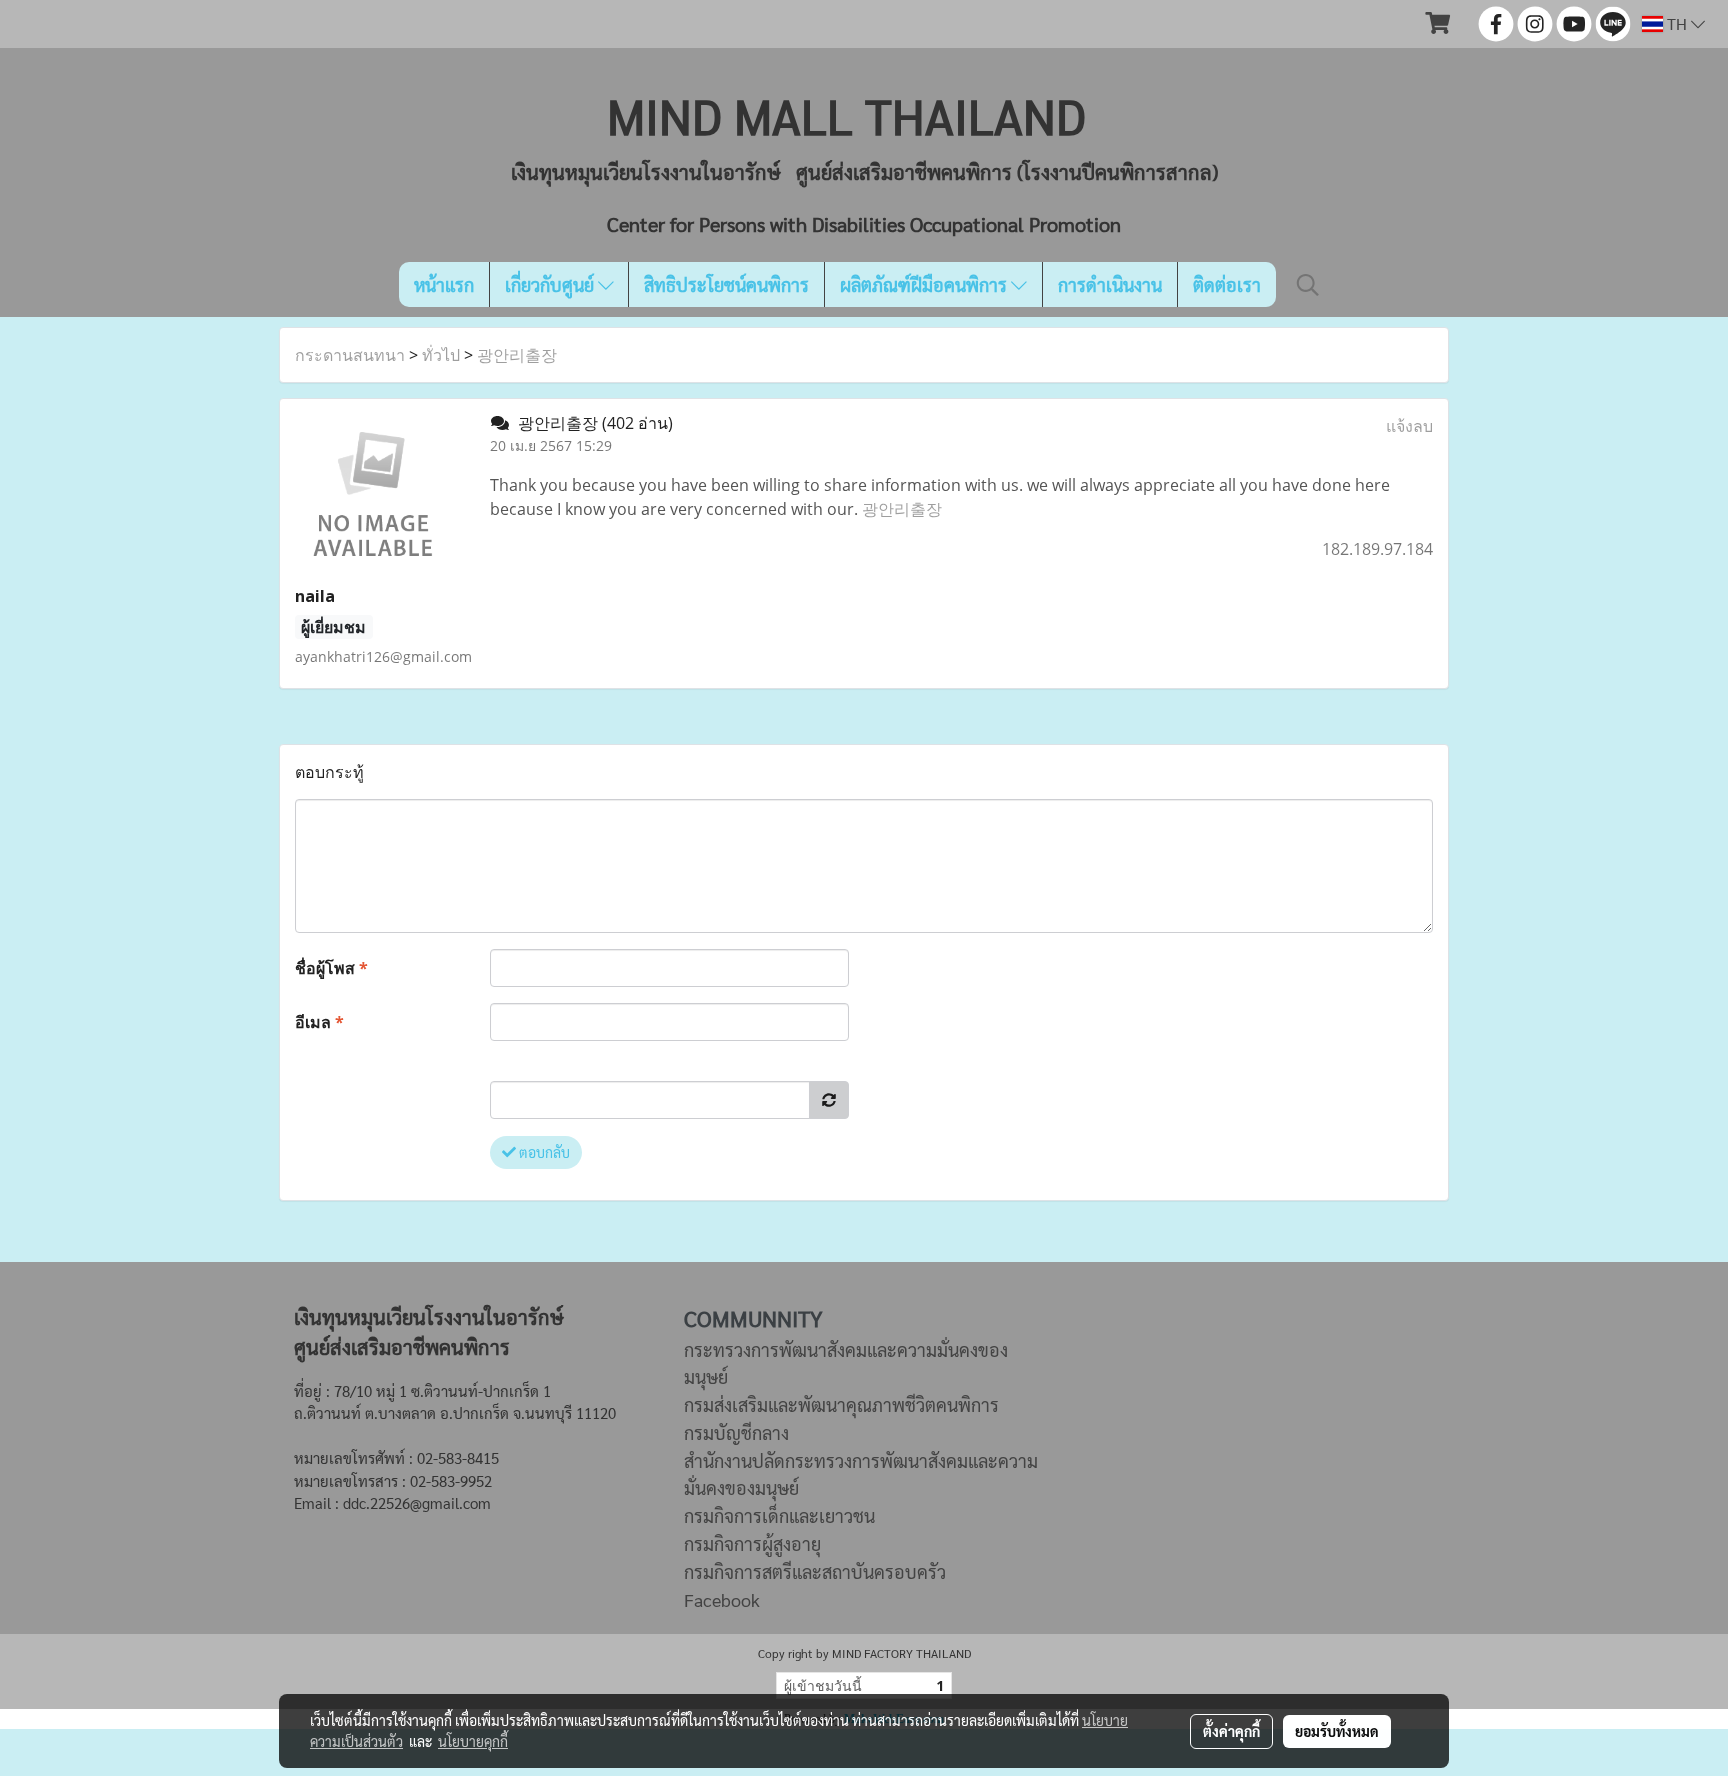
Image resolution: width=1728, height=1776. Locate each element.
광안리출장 (517, 355)
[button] (1308, 285)
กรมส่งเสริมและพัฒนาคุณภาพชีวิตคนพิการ (841, 1404)
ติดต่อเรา (1227, 284)
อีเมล (319, 1022)
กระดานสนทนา (350, 355)
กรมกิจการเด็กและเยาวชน (779, 1515)
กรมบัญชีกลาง (736, 1432)
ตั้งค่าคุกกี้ (1231, 1731)
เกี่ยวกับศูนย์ (551, 284)
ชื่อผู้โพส (331, 968)
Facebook (722, 1599)
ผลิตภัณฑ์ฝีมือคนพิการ (925, 284)
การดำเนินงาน (1110, 284)
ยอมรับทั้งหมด (1337, 1731)
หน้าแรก (444, 284)
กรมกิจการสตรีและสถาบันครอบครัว (815, 1571)
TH (1677, 23)
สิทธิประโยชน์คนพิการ (726, 284)
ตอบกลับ (543, 1152)
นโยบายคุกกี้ (473, 1741)
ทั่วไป (441, 355)
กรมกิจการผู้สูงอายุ (752, 1543)
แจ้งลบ (1409, 426)
